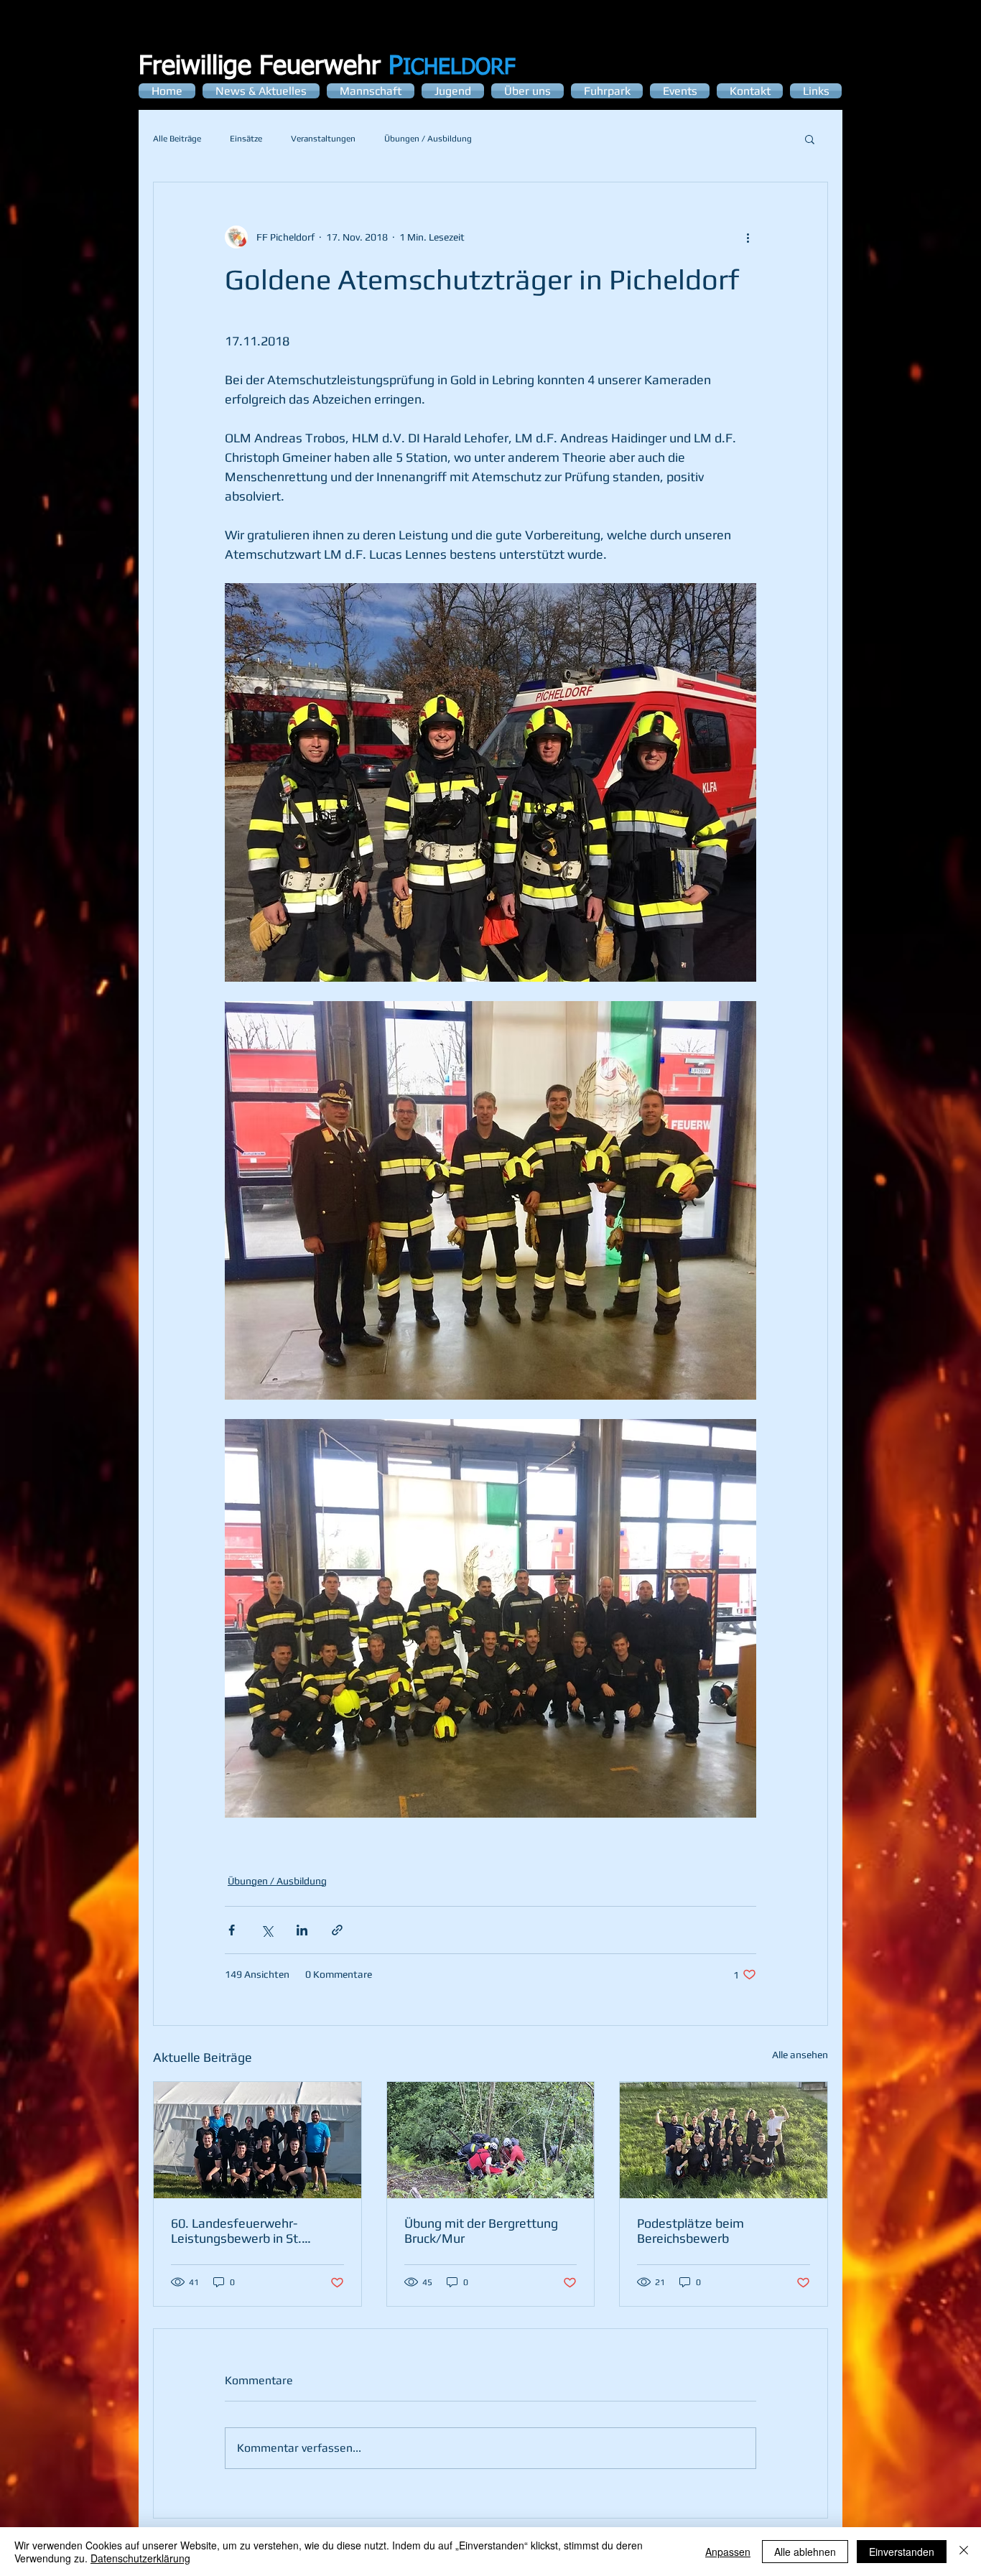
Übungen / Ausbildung (428, 139)
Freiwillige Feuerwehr (271, 67)
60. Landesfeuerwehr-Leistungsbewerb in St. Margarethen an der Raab (244, 2231)
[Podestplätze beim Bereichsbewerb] (724, 2140)
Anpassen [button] (728, 2552)
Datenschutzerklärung (140, 2558)
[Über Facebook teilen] (232, 1930)
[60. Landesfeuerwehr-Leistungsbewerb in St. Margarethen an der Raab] (257, 2140)
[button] (810, 139)
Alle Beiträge (177, 139)
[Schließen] (964, 2552)
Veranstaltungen (323, 139)
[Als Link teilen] (337, 1930)
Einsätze (246, 139)
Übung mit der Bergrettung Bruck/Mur (481, 2231)
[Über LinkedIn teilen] (302, 1930)
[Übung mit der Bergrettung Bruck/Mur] (491, 2140)
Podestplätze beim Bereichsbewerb (691, 2231)
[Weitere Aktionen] (748, 237)
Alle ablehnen (805, 2552)
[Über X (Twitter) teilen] (267, 1930)
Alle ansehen (800, 2055)
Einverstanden (902, 2552)
